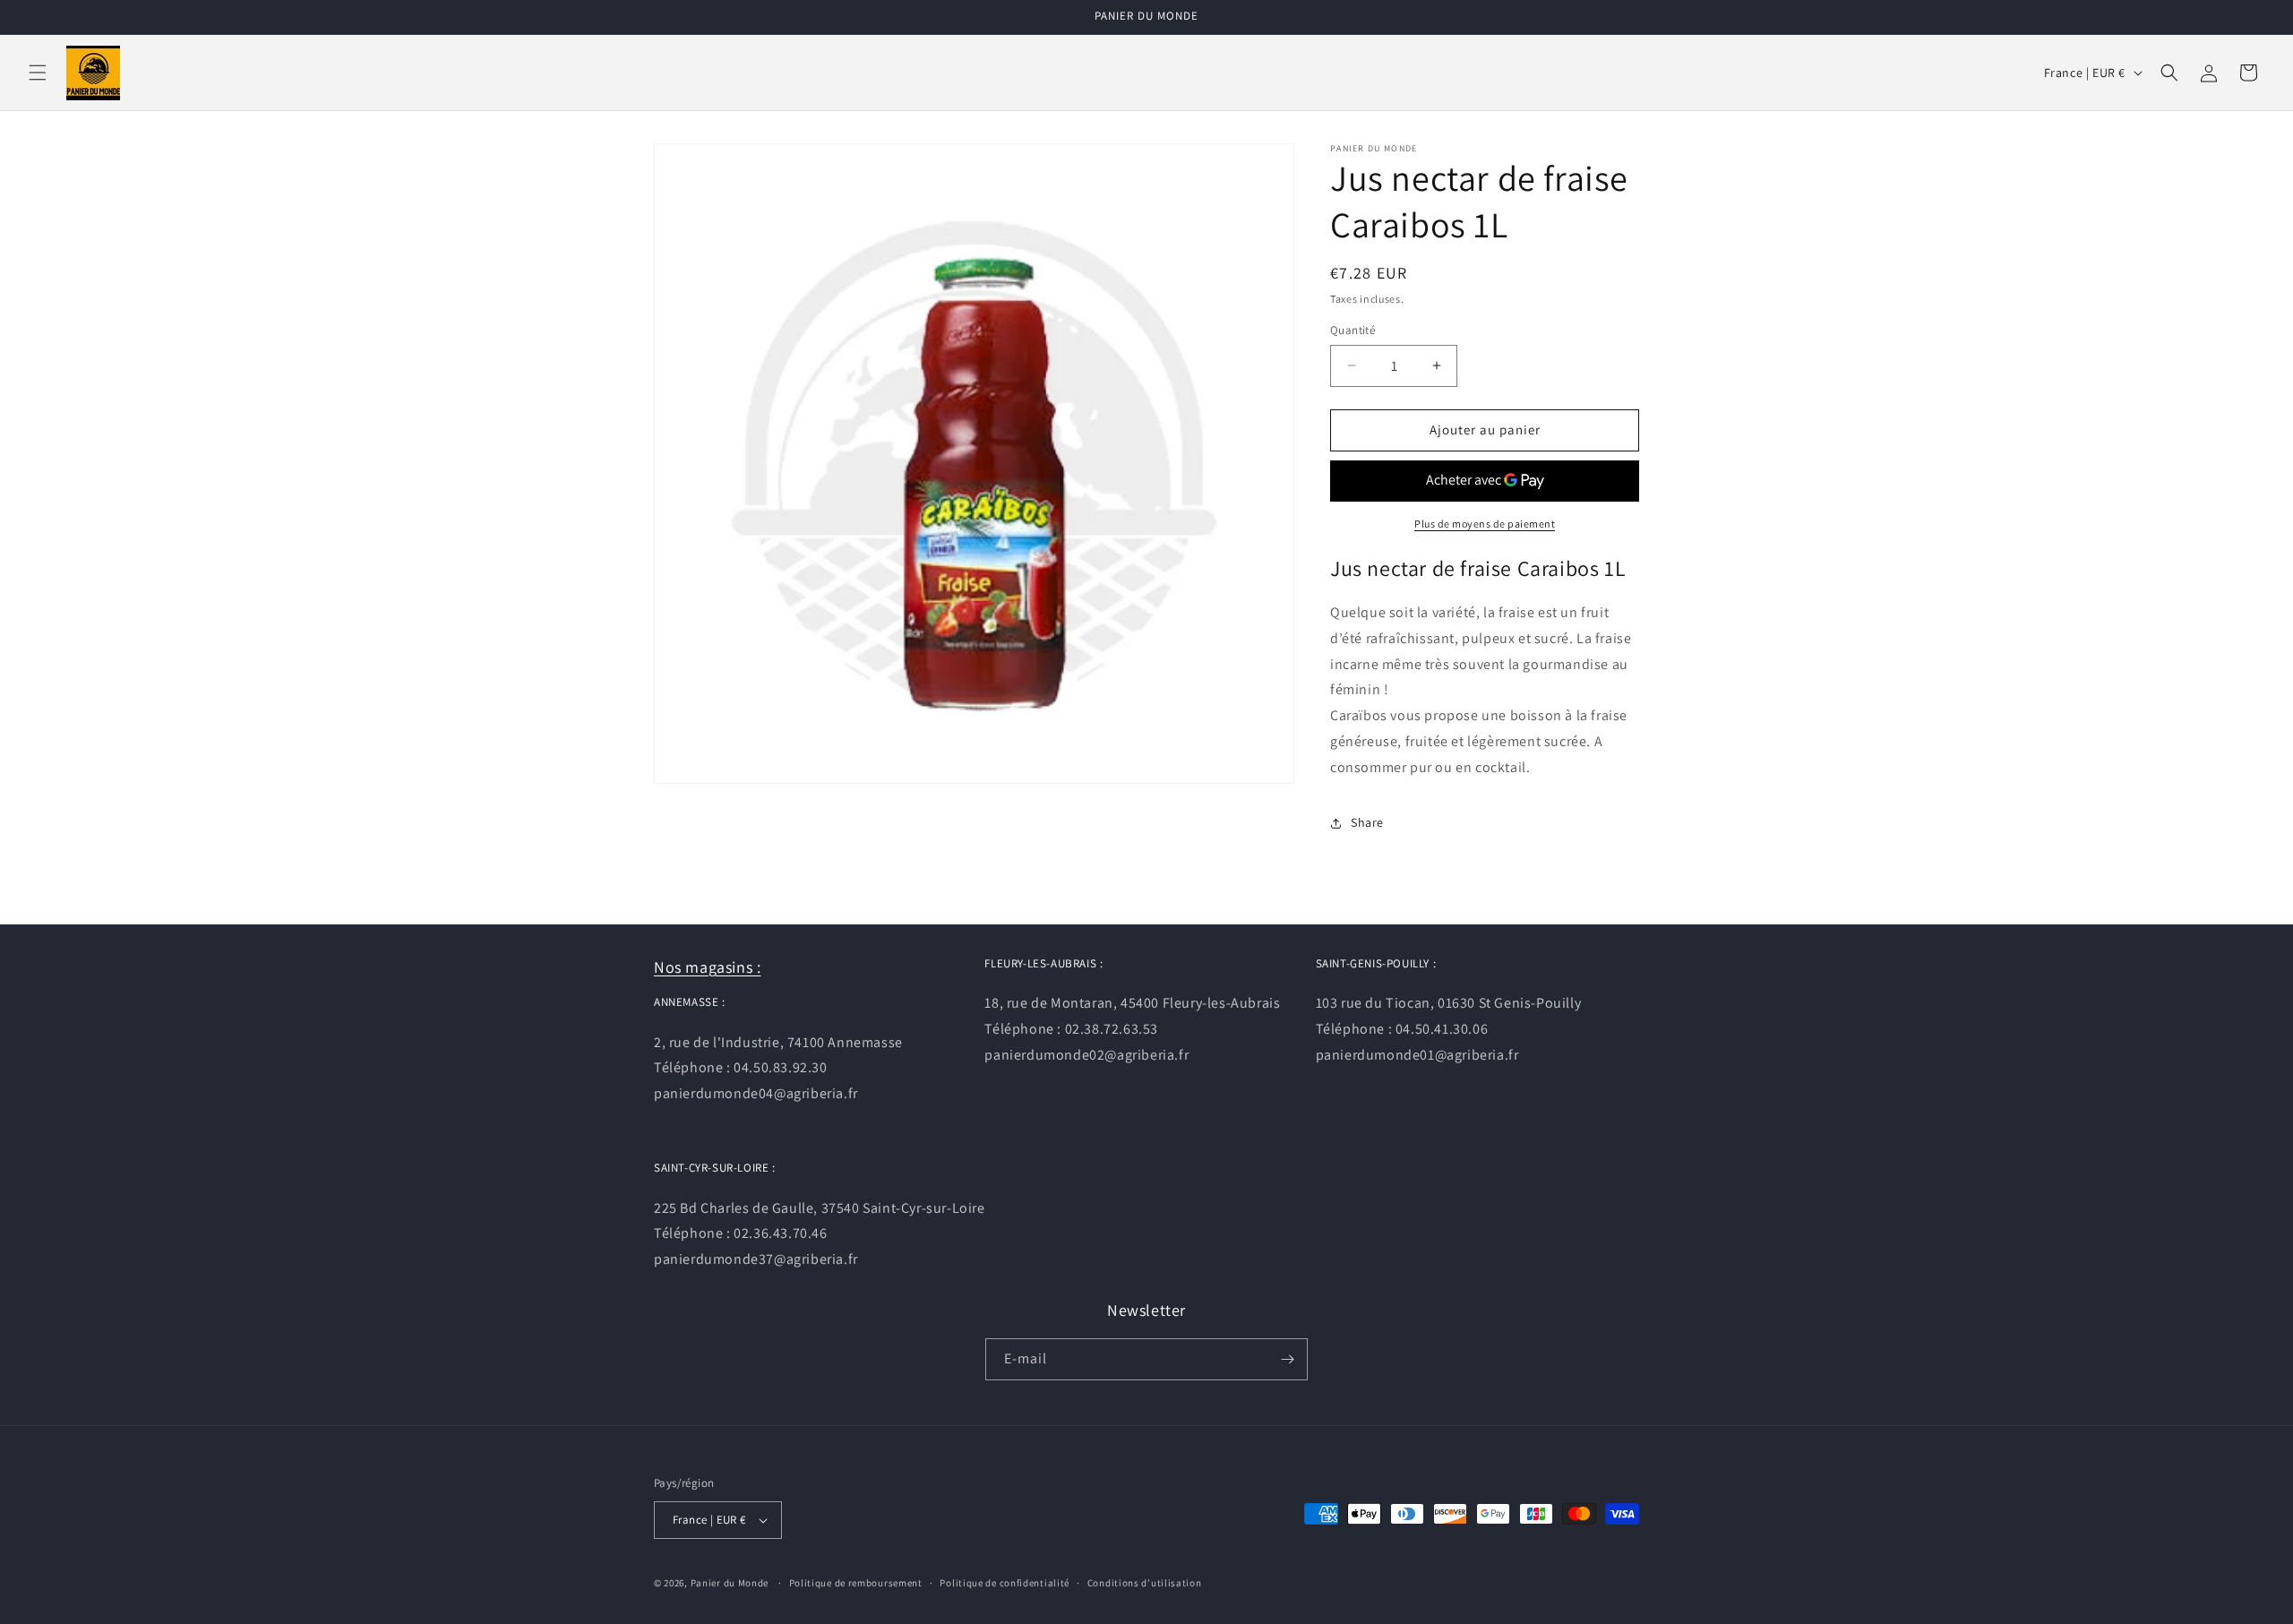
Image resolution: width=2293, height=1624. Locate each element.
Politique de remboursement (856, 1583)
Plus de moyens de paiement (1485, 524)
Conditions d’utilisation (1145, 1583)
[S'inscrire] (1287, 1359)
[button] (38, 73)
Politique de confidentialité (1005, 1583)
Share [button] (1367, 822)
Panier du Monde (730, 1583)
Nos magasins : (707, 967)
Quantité (1353, 330)
